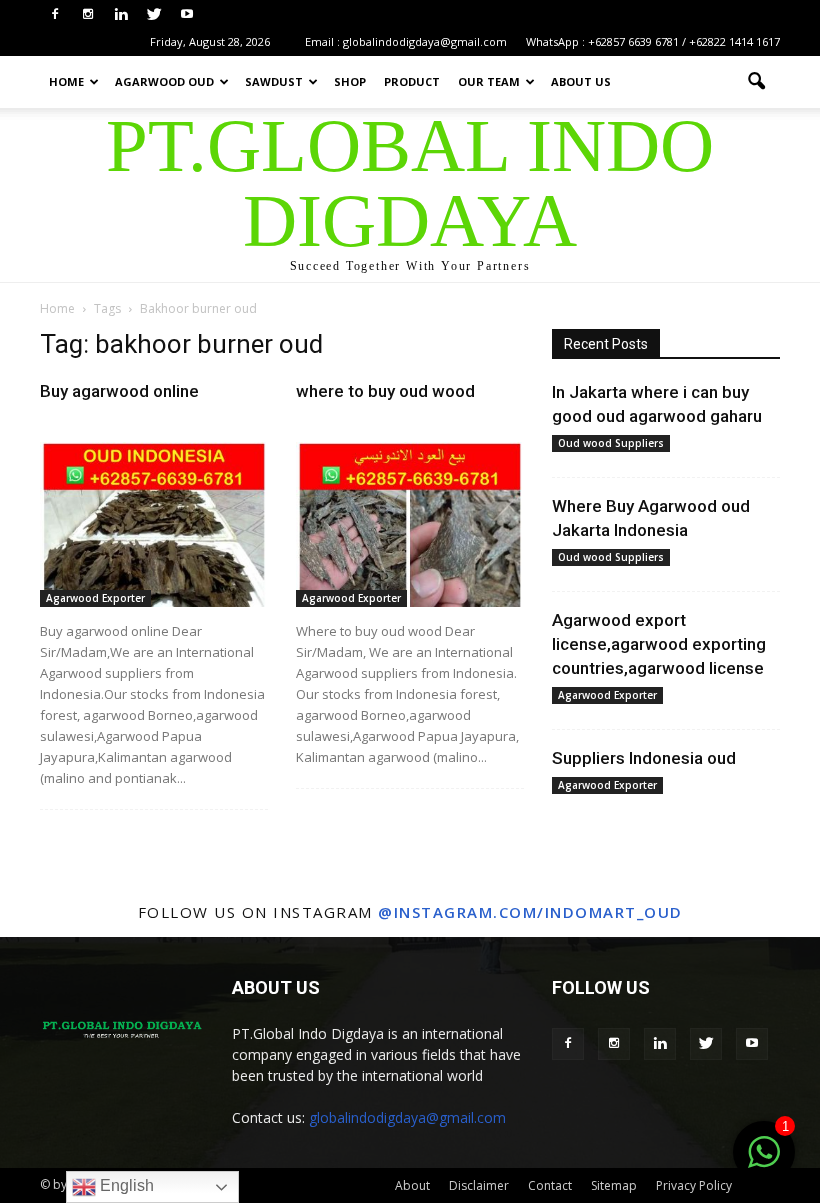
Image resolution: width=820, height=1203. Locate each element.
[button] (756, 82)
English (125, 1185)
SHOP (350, 81)
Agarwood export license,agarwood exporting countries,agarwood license (659, 644)
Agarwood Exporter (95, 598)
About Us (581, 81)
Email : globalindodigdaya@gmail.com (406, 41)
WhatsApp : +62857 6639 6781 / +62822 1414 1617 (653, 41)
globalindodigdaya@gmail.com (407, 1117)
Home (66, 81)
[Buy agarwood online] (154, 524)
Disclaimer (479, 1185)
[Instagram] (88, 14)
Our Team (489, 81)
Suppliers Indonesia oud (644, 758)
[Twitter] (154, 14)
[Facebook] (55, 14)
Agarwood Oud (164, 81)
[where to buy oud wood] (410, 524)
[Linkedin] (121, 14)
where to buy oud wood (385, 391)
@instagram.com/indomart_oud (530, 912)
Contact (550, 1185)
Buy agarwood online (119, 391)
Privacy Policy (694, 1185)
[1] (764, 1163)
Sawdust (274, 81)
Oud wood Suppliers (611, 443)
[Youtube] (187, 14)
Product (412, 81)
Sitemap (614, 1185)
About (412, 1185)
